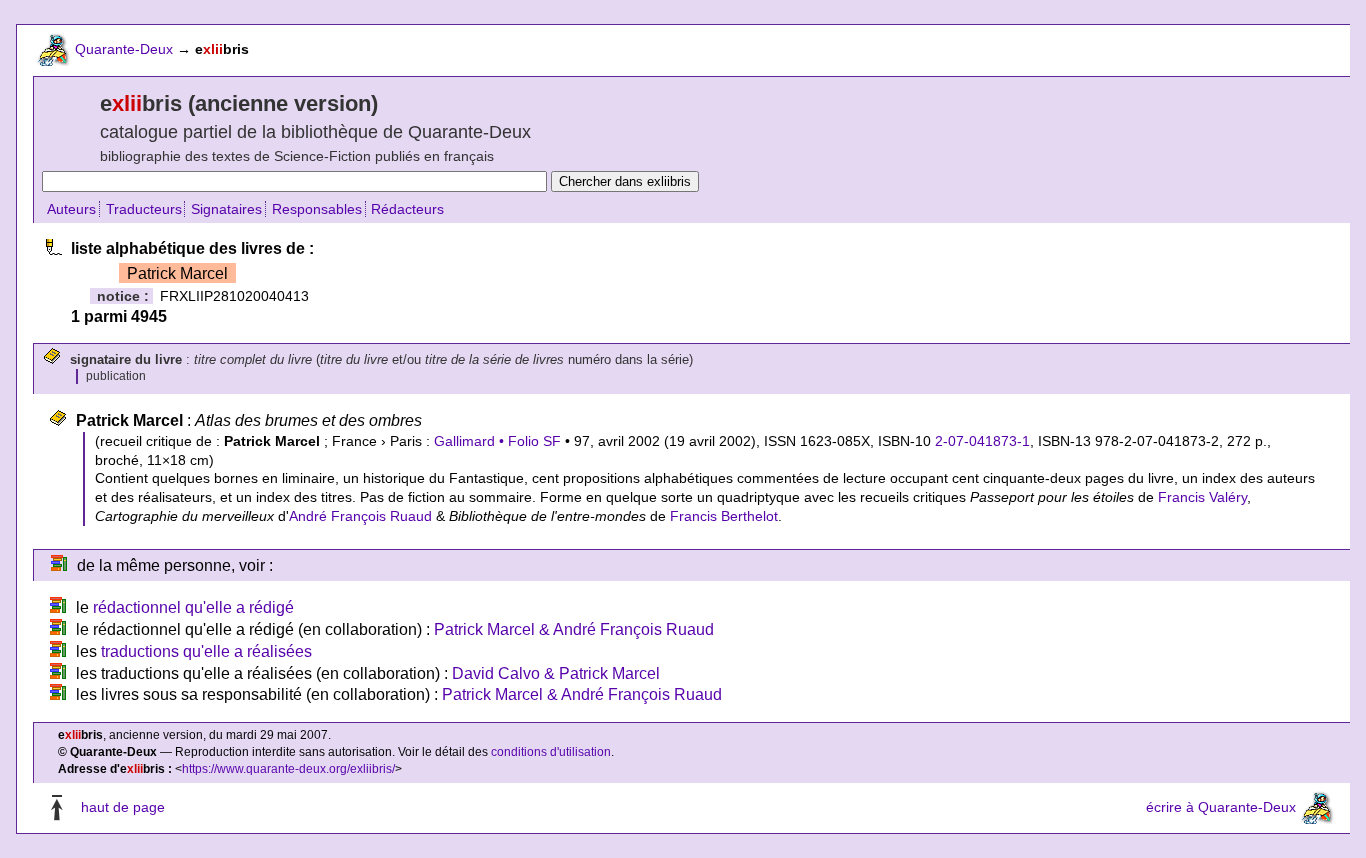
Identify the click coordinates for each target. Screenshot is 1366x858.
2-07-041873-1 (982, 441)
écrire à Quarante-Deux (1221, 807)
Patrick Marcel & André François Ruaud (574, 629)
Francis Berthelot (724, 516)
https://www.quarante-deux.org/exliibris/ (288, 769)
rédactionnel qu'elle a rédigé (193, 607)
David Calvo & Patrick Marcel (556, 673)
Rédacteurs (407, 209)
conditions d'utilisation (551, 752)
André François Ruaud (360, 516)
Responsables (317, 209)
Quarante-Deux (124, 49)
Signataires (226, 209)
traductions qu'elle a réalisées (206, 651)
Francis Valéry (1202, 497)
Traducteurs (144, 209)
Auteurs (71, 209)
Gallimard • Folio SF (497, 441)
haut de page (123, 807)
